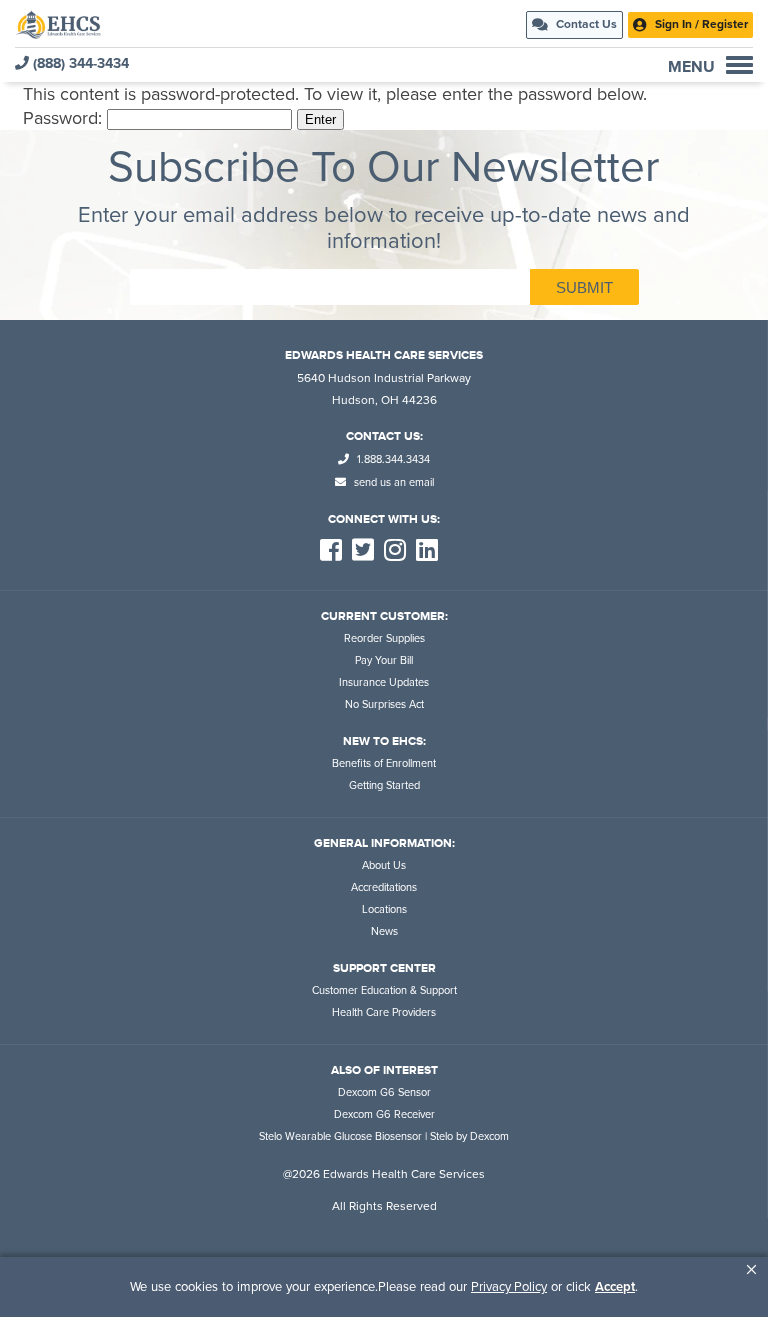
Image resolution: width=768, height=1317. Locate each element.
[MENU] (739, 65)
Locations (384, 909)
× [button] (751, 1269)
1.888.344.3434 (392, 459)
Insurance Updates (384, 682)
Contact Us (585, 24)
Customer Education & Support (384, 990)
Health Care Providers (384, 1012)
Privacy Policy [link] (509, 1287)
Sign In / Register (700, 24)
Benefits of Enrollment (384, 763)
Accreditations (384, 887)
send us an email (392, 482)
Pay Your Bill (384, 660)
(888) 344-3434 (79, 63)
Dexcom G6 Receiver (384, 1114)
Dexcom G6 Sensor (384, 1092)
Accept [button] (615, 1287)
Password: (65, 118)
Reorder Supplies (384, 638)
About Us (384, 865)
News (384, 931)
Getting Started (384, 785)
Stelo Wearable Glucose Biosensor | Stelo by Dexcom (384, 1136)
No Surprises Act (384, 704)
